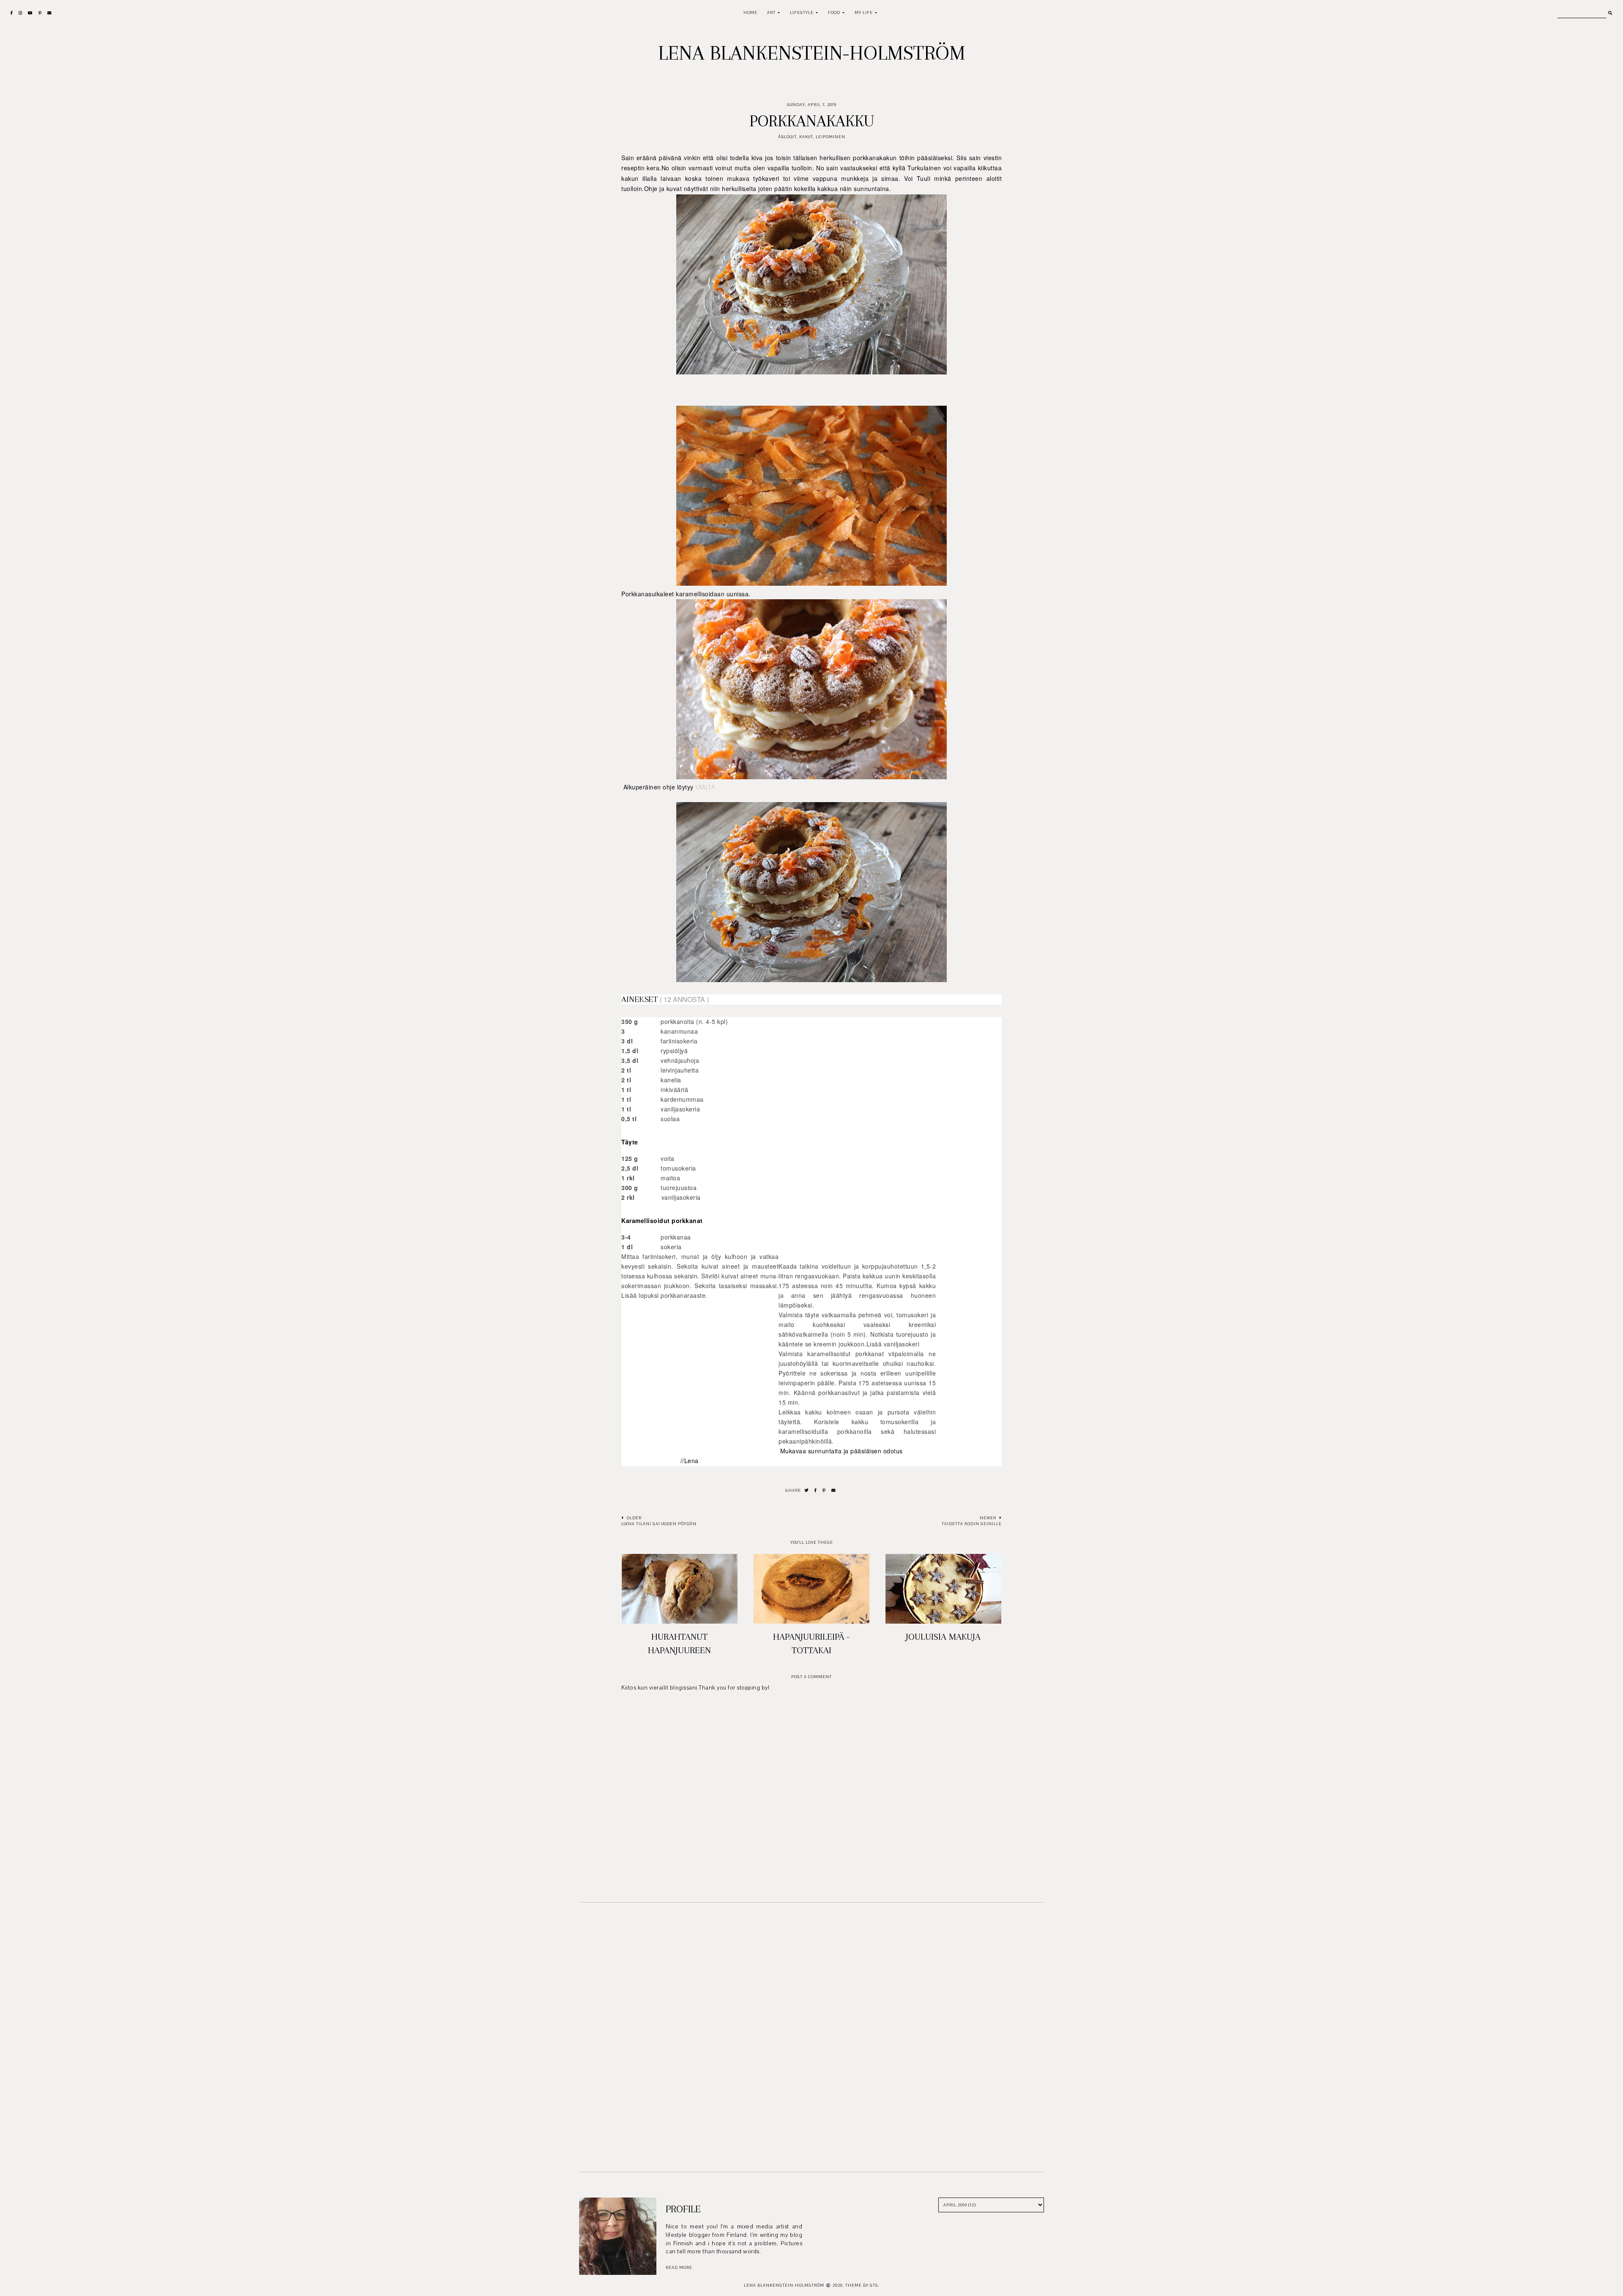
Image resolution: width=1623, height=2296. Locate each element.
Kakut (806, 137)
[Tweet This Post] (807, 1491)
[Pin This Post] (824, 1491)
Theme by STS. (862, 2285)
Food (834, 12)
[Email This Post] (834, 1491)
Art (771, 12)
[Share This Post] (816, 1491)
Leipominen (831, 137)
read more (679, 2267)
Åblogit (787, 137)
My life (864, 12)
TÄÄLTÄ (705, 788)
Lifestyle (802, 12)
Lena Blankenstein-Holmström (812, 53)
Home (750, 12)
